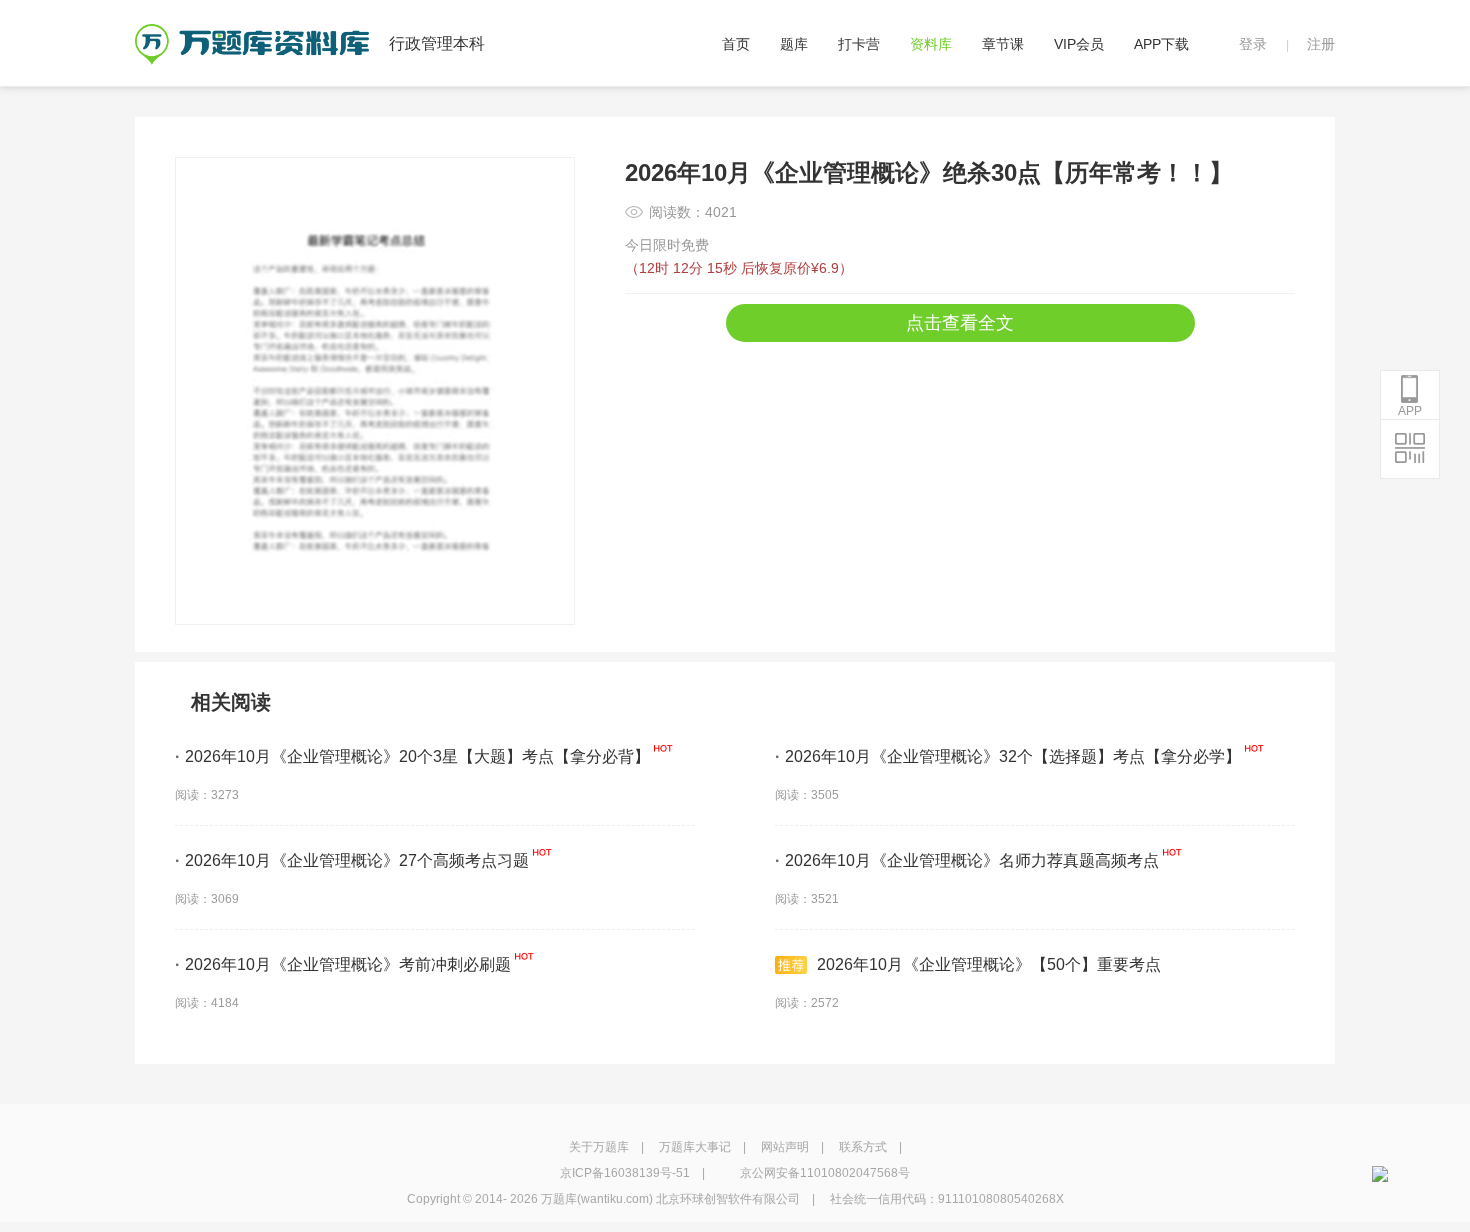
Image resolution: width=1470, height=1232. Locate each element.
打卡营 (859, 44)
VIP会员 (1079, 44)
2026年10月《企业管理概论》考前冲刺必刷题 (343, 964)
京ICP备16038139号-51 (625, 1173)
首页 (736, 44)
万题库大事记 (695, 1147)
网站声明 (785, 1147)
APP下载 (1161, 44)
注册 (1321, 44)
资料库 (931, 44)
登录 (1253, 44)
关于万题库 (599, 1147)
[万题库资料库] (252, 31)
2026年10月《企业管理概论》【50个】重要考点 (989, 964)
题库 (794, 44)
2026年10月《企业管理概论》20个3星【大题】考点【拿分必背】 (412, 756)
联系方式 (863, 1147)
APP (1410, 411)
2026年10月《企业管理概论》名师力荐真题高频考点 (967, 860)
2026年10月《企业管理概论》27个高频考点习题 (352, 860)
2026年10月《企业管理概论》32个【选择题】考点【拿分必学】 (1008, 756)
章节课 (1003, 44)
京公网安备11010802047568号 (825, 1173)
